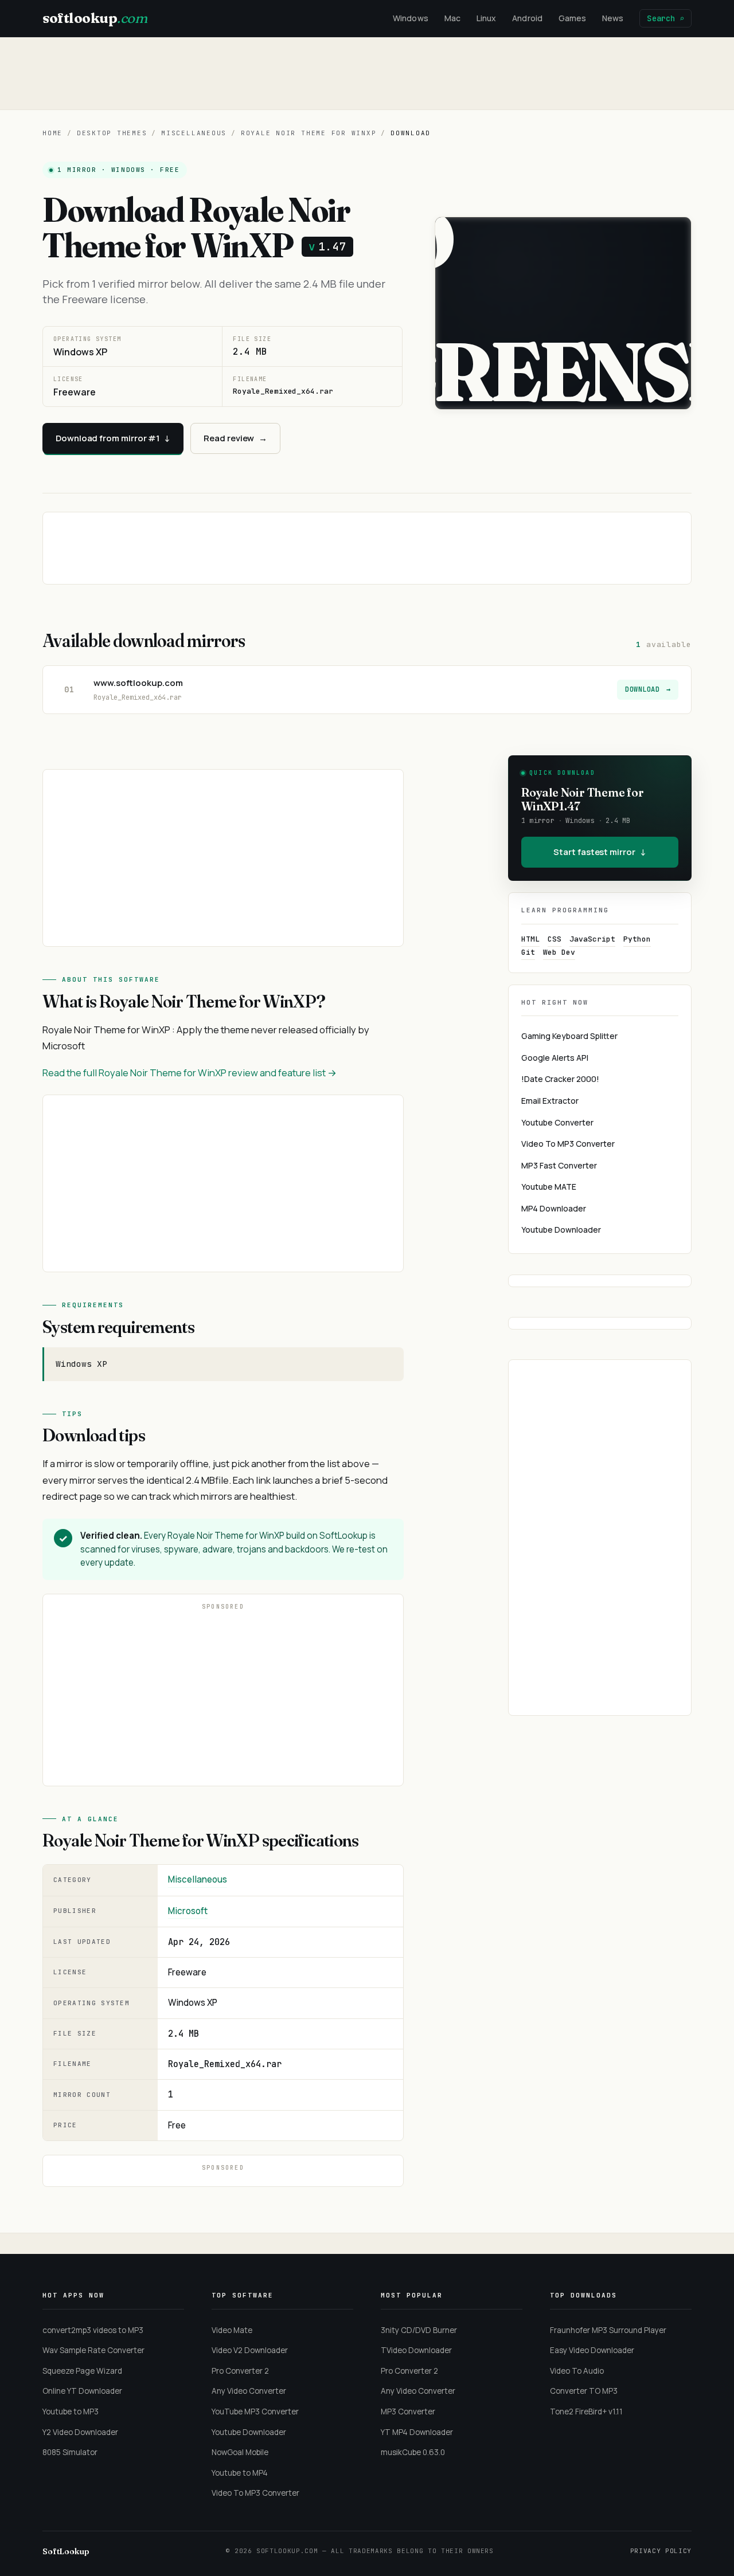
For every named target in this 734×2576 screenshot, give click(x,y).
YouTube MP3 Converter (255, 2412)
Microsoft (188, 1911)
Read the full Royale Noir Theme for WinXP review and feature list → (190, 1073)
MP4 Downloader (554, 1208)
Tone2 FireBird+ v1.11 (586, 2412)
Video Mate (232, 2330)
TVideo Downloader (416, 2350)
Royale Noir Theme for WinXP (309, 133)
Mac (452, 18)
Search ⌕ (665, 18)
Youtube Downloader (561, 1230)
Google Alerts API (555, 1058)
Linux (486, 18)
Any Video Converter (249, 2391)
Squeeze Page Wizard (82, 2371)
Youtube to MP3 (71, 2412)
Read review (235, 438)
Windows (411, 18)
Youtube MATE (549, 1187)
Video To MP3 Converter (568, 1144)
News (613, 18)
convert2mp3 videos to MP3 (93, 2330)
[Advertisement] (367, 73)
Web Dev (559, 952)
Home (52, 133)
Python (637, 939)
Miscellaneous (194, 133)
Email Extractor (550, 1101)
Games (572, 18)
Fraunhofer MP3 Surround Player (608, 2330)
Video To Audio (577, 2371)
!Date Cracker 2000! (560, 1079)
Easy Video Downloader (592, 2350)
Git (528, 952)
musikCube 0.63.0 (413, 2452)
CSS (555, 939)
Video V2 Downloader (250, 2350)
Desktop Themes (112, 133)
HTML (530, 939)
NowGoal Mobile (240, 2452)
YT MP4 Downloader (417, 2432)
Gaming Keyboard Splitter (569, 1036)
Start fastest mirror (600, 852)
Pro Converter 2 (240, 2371)
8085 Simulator (70, 2452)
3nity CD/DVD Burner (419, 2330)
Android (527, 18)
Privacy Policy (661, 2551)
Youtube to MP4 (240, 2473)
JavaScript (592, 939)
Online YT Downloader (82, 2391)
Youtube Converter (557, 1122)
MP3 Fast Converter (559, 1165)
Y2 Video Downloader (80, 2432)
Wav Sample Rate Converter (93, 2350)
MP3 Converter (408, 2412)
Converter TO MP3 (584, 2391)
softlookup (95, 18)
